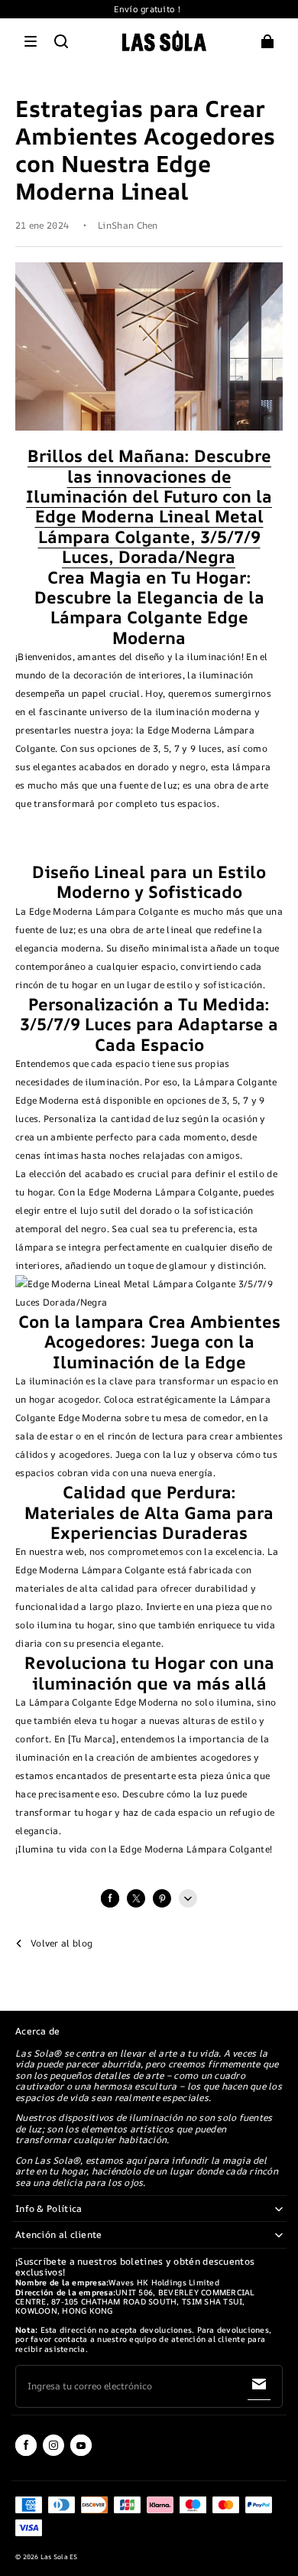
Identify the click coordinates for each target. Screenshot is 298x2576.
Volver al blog (62, 1943)
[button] (31, 41)
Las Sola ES (59, 2557)
